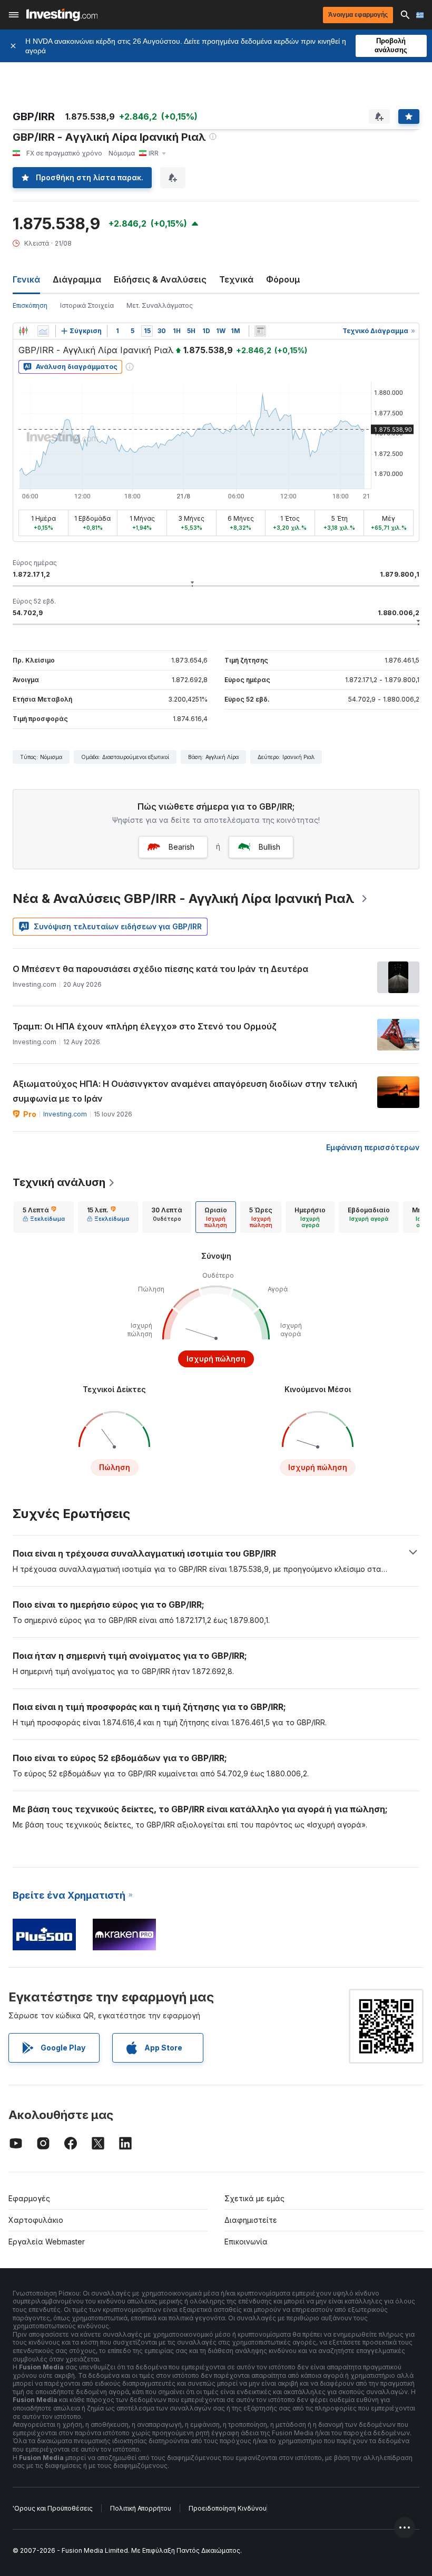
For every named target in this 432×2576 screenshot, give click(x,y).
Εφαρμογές (29, 2198)
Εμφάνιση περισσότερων (373, 1147)
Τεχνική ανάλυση (59, 1182)
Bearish (181, 847)
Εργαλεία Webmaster (47, 2242)
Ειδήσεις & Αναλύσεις (160, 279)
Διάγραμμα (77, 279)
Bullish (269, 847)
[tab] (44, 1217)
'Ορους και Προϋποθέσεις (53, 2508)
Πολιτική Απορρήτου (141, 2508)
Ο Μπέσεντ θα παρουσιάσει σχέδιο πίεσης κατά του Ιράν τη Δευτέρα (160, 969)
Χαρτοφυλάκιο (36, 2220)
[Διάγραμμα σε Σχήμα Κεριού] (23, 331)
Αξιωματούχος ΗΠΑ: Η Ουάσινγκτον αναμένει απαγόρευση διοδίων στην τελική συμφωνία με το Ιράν (185, 1091)
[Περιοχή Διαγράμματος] (43, 331)
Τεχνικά (236, 279)
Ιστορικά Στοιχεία (87, 305)
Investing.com (65, 1114)
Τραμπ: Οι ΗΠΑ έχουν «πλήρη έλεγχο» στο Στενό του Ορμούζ (145, 1026)
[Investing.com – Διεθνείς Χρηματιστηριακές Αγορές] (62, 15)
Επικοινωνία (246, 2242)
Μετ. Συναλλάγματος (160, 305)
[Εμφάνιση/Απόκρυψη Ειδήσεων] (260, 331)
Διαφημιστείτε (251, 2220)
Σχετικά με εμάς (254, 2198)
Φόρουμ (283, 279)
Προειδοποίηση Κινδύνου (228, 2508)
